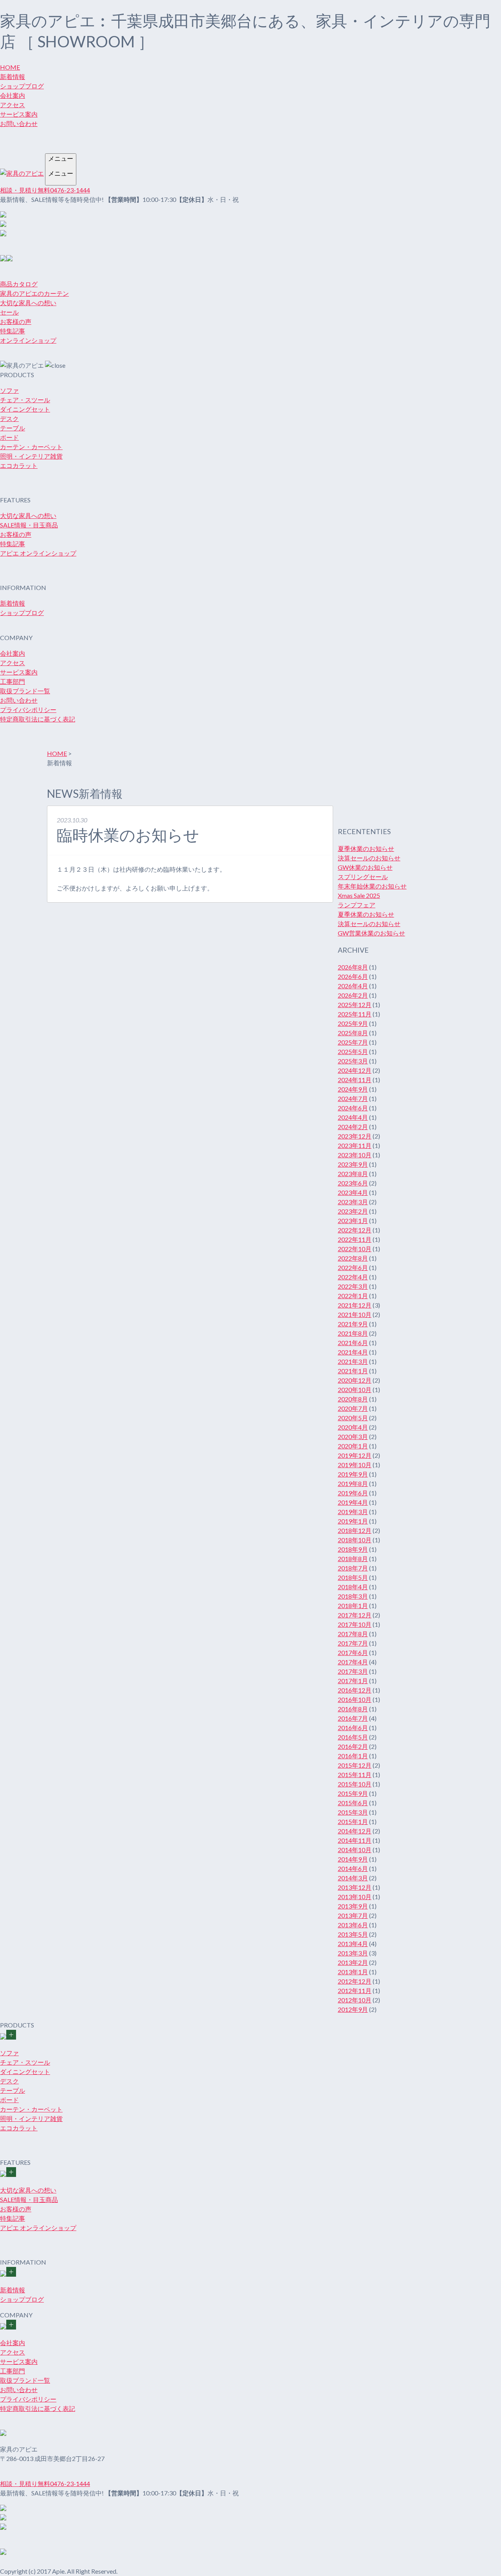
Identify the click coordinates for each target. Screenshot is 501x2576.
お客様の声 (16, 321)
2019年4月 (353, 1502)
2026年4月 (353, 986)
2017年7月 (353, 1643)
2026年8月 (353, 967)
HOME (10, 67)
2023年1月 (353, 1221)
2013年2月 (353, 1962)
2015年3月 (353, 1812)
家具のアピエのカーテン (34, 293)
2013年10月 (355, 1897)
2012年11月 (355, 1990)
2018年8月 (353, 1559)
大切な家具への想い (28, 303)
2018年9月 (353, 1549)
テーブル (13, 428)
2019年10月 (355, 1465)
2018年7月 (353, 1568)
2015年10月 (355, 1784)
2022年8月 (353, 1258)
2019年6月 (353, 1493)
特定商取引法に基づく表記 (38, 719)
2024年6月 (353, 1108)
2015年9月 (353, 1793)
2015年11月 (355, 1775)
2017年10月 (355, 1624)
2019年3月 (353, 1512)
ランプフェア (357, 905)
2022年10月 (355, 1249)
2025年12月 (355, 1005)
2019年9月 (353, 1474)
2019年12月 (355, 1455)
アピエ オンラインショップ (38, 553)
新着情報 (13, 76)
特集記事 (13, 331)
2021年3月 (353, 1361)
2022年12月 (355, 1230)
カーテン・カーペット (31, 447)
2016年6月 (353, 1728)
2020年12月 (355, 1380)
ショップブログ (22, 86)
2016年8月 (353, 1709)
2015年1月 (353, 1821)
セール (9, 312)
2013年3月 (353, 1953)
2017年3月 (353, 1671)
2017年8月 (353, 1634)
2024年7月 (353, 1098)
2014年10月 (355, 1850)
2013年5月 (353, 1934)
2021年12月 (355, 1305)
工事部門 (13, 681)
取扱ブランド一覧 (25, 691)
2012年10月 (355, 2000)
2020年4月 (353, 1427)
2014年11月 (355, 1840)
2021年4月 (353, 1352)
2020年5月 (353, 1418)
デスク (9, 418)
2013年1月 (353, 1972)
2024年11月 (355, 1080)
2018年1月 (353, 1606)
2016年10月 (355, 1699)
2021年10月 (355, 1314)
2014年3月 (353, 1878)
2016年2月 (353, 1746)
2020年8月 (353, 1399)
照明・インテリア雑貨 (31, 456)
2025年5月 (353, 1051)
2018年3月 (353, 1596)
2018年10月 (355, 1540)
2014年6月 (353, 1868)
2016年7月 (353, 1718)
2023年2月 (353, 1211)
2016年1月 (353, 1756)
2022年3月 (353, 1286)
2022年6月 (353, 1267)
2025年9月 (353, 1023)
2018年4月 (353, 1587)
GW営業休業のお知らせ (371, 933)
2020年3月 (353, 1436)
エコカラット (19, 465)
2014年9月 (353, 1859)
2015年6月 (353, 1803)
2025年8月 (353, 1033)
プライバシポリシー (28, 710)
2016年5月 (353, 1737)
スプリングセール (363, 877)
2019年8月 (353, 1483)
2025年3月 (353, 1061)
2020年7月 (353, 1408)
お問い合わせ (19, 123)
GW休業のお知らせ (365, 867)
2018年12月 (355, 1530)
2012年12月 (355, 1981)
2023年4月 (353, 1192)
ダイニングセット (25, 409)
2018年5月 (353, 1577)
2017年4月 (353, 1662)
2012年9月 (353, 2009)
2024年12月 (355, 1070)
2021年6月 (353, 1343)
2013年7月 (353, 1915)
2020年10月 (355, 1390)
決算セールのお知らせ (369, 858)
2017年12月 (355, 1615)
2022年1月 (353, 1296)
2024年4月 (353, 1117)
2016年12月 (355, 1690)
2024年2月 (353, 1127)
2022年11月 (355, 1239)
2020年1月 (353, 1446)
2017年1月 (353, 1681)
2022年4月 (353, 1277)
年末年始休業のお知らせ (372, 886)
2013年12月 (355, 1887)
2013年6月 (353, 1925)
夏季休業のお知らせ (366, 848)
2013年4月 (353, 1944)
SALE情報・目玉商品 (29, 525)
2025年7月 (353, 1042)
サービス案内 (19, 114)
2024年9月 (353, 1089)
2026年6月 (353, 976)
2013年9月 (353, 1906)
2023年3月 (353, 1202)
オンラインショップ (28, 340)
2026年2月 (353, 995)
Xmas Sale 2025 (359, 895)
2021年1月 (353, 1371)
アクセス (13, 105)
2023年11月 (355, 1145)
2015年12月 (355, 1765)
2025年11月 (355, 1014)
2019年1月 (353, 1521)
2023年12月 (355, 1136)
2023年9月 (353, 1164)
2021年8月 (353, 1333)
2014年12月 (355, 1831)
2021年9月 (353, 1324)
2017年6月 (353, 1652)
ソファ (9, 390)
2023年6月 (353, 1183)
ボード (9, 437)
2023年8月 (353, 1174)
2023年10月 (355, 1155)
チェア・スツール (25, 400)
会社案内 (13, 95)
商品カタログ (19, 284)
